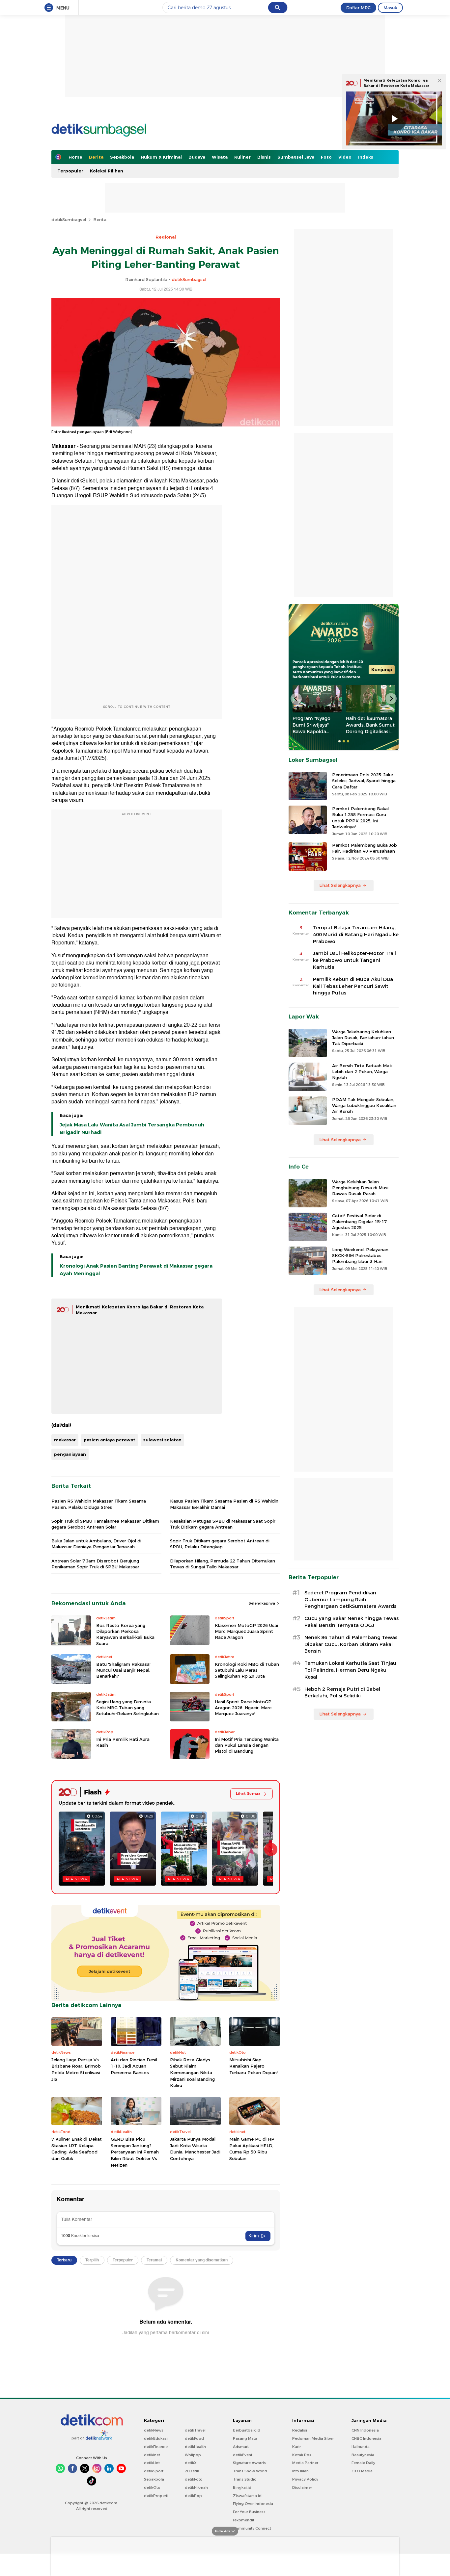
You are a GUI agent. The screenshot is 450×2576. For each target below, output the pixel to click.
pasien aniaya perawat (110, 1440)
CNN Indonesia (365, 2430)
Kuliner (242, 157)
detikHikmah (196, 2487)
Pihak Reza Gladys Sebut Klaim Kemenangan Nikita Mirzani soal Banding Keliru (192, 2073)
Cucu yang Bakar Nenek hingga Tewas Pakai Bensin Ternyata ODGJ (352, 1622)
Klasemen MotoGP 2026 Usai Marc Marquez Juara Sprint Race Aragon (246, 1631)
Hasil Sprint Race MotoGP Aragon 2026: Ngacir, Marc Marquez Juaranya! (243, 1708)
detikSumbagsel (69, 219)
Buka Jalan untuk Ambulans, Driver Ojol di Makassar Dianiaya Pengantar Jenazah (96, 1544)
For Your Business (249, 2512)
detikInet (152, 2455)
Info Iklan (300, 2471)
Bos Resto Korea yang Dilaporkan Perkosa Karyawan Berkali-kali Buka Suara (125, 1634)
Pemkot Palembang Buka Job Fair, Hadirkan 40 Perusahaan (365, 848)
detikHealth (195, 2447)
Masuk (390, 8)
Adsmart (241, 2447)
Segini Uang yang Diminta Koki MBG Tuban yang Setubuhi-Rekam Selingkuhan (127, 1708)
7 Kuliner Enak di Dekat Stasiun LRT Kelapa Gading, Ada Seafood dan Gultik (77, 2149)
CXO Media (362, 2471)
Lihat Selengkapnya (340, 885)
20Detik (192, 2471)
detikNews (154, 2430)
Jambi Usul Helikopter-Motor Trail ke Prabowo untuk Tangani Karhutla (354, 960)
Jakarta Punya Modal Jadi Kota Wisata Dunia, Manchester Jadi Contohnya (195, 2149)
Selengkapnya (262, 1603)
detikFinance (156, 2447)
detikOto (152, 2487)
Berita (96, 157)
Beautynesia (363, 2455)
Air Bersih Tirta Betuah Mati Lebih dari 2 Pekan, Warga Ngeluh (362, 1071)
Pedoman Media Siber (313, 2438)
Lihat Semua (248, 1793)
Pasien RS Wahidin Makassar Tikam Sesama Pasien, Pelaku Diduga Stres (99, 1504)
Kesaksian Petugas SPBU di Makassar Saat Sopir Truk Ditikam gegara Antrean (223, 1524)
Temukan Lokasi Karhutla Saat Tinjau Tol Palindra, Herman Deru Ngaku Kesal (350, 1670)
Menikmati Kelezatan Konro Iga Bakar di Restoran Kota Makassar (396, 83)
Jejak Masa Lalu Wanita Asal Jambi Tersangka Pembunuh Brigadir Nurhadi (132, 1128)
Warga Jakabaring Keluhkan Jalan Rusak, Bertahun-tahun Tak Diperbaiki (363, 1038)
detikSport (154, 2471)
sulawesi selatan (162, 1440)
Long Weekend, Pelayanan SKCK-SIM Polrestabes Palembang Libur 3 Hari (360, 1255)
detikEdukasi (156, 2438)
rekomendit (244, 2520)
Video (345, 157)
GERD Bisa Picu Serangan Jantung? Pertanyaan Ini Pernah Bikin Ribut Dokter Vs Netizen (135, 2152)
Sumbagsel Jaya (296, 157)
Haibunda (361, 2447)
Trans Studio (245, 2479)
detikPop (193, 2496)
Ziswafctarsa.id (247, 2496)
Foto (326, 157)
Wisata (220, 157)
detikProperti (156, 2496)
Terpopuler (70, 171)
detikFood (194, 2438)
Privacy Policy (305, 2479)
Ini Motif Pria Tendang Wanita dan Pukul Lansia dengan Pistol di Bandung (247, 1745)
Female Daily (363, 2463)
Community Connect (252, 2528)
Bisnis (264, 157)
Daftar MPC (358, 8)
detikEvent (243, 2455)
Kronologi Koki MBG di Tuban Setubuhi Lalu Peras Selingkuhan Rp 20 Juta (247, 1670)
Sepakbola (122, 157)
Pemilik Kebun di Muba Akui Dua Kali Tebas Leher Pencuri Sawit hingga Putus (353, 986)
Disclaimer (302, 2487)
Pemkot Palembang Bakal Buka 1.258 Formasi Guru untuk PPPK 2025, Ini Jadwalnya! (360, 818)
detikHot (152, 2463)
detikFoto (194, 2479)
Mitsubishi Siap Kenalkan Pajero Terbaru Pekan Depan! (253, 2066)
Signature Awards (249, 2463)
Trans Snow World (250, 2471)
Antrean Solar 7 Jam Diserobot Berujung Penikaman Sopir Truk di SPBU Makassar (95, 1564)
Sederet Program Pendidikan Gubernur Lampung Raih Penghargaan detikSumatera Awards (350, 1600)
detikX (191, 2463)
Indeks (366, 157)
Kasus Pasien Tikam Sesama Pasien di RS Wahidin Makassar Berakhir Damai (224, 1504)
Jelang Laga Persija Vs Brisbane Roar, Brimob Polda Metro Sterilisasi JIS (76, 2069)
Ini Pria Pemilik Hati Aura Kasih (123, 1742)
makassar (65, 1440)
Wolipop (193, 2455)
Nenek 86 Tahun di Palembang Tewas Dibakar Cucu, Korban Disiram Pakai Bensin (351, 1644)
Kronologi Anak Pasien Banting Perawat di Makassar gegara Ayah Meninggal (136, 1270)
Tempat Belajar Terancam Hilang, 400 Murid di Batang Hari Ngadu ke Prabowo (356, 935)
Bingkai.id (242, 2487)
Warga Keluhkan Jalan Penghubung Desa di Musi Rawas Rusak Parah (360, 1188)
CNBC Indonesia (366, 2438)
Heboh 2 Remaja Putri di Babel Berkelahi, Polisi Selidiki (342, 1693)
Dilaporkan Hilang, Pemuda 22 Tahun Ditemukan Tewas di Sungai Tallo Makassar (223, 1564)
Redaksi (300, 2430)
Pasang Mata (245, 2438)
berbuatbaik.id (247, 2430)
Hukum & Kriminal (161, 157)
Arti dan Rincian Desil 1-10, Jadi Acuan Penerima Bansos (134, 2066)
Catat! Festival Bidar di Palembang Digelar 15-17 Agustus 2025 (359, 1222)
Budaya (197, 157)
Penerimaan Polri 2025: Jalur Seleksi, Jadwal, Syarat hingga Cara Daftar (364, 781)
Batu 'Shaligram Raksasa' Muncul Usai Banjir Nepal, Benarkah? (123, 1670)
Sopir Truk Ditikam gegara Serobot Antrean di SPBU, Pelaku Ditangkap (220, 1544)
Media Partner (305, 2463)
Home (75, 157)
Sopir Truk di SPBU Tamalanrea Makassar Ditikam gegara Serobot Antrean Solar (105, 1524)
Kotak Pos (302, 2455)
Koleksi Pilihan (107, 171)
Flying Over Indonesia (253, 2504)
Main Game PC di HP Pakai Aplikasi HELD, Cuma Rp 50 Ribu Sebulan (252, 2149)
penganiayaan (70, 1454)
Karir (296, 2447)
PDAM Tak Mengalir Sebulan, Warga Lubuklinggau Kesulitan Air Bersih (364, 1105)
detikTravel (195, 2430)
